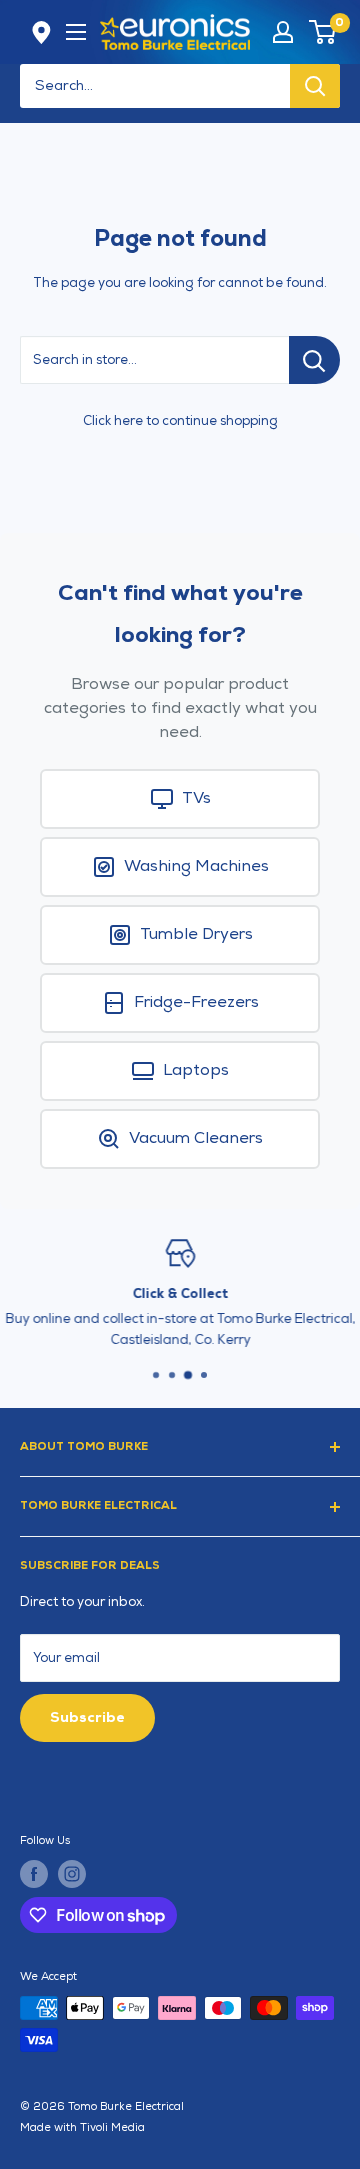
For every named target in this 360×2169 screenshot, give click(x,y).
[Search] (315, 86)
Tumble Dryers (196, 934)
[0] (323, 32)
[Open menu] (76, 32)
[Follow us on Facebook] (34, 1874)
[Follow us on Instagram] (72, 1874)
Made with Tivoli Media (82, 2127)
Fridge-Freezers (196, 1002)
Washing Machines (196, 866)
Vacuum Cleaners (196, 1138)
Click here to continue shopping (180, 421)
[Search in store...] (314, 360)
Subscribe (87, 1717)
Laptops (196, 1070)
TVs (196, 798)
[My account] (283, 32)
